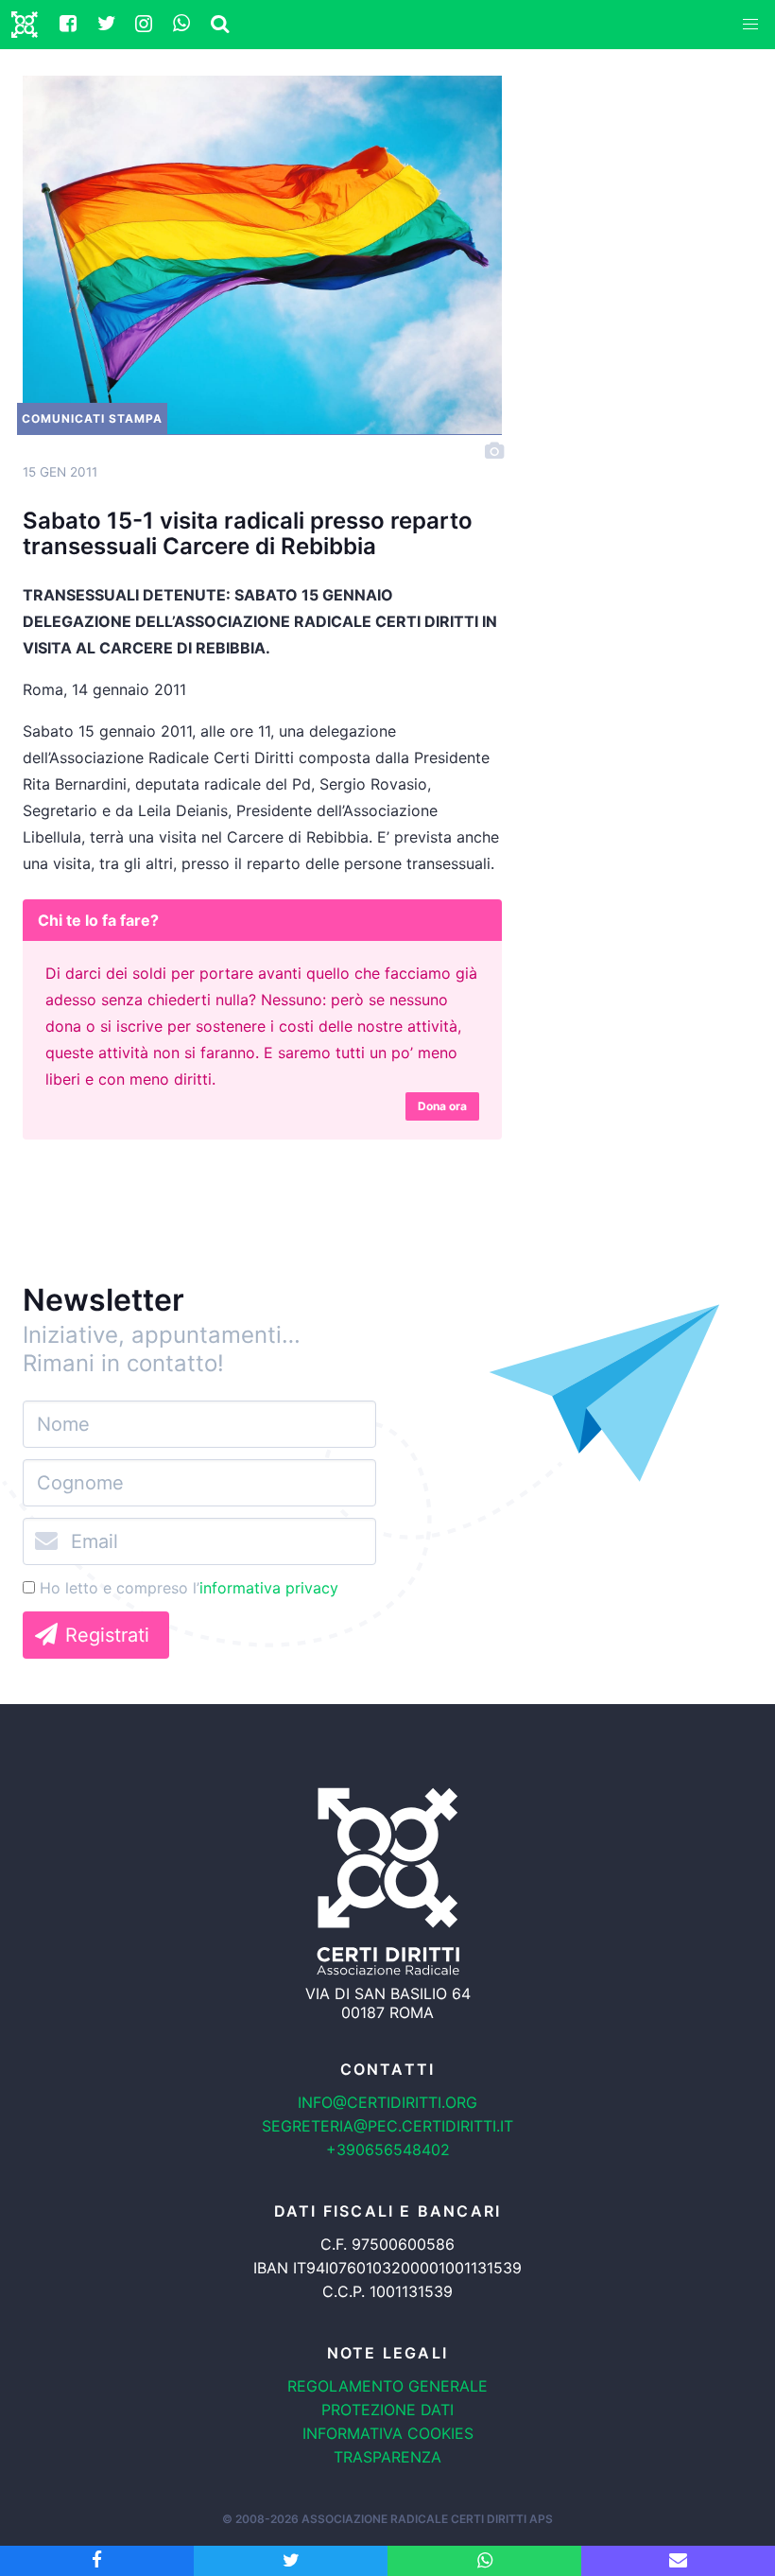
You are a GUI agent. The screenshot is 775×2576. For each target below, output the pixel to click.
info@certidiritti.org (387, 2102)
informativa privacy (269, 1588)
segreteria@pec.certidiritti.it (387, 2126)
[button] (750, 25)
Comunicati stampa (92, 418)
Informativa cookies (388, 2433)
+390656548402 (388, 2150)
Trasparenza (387, 2457)
